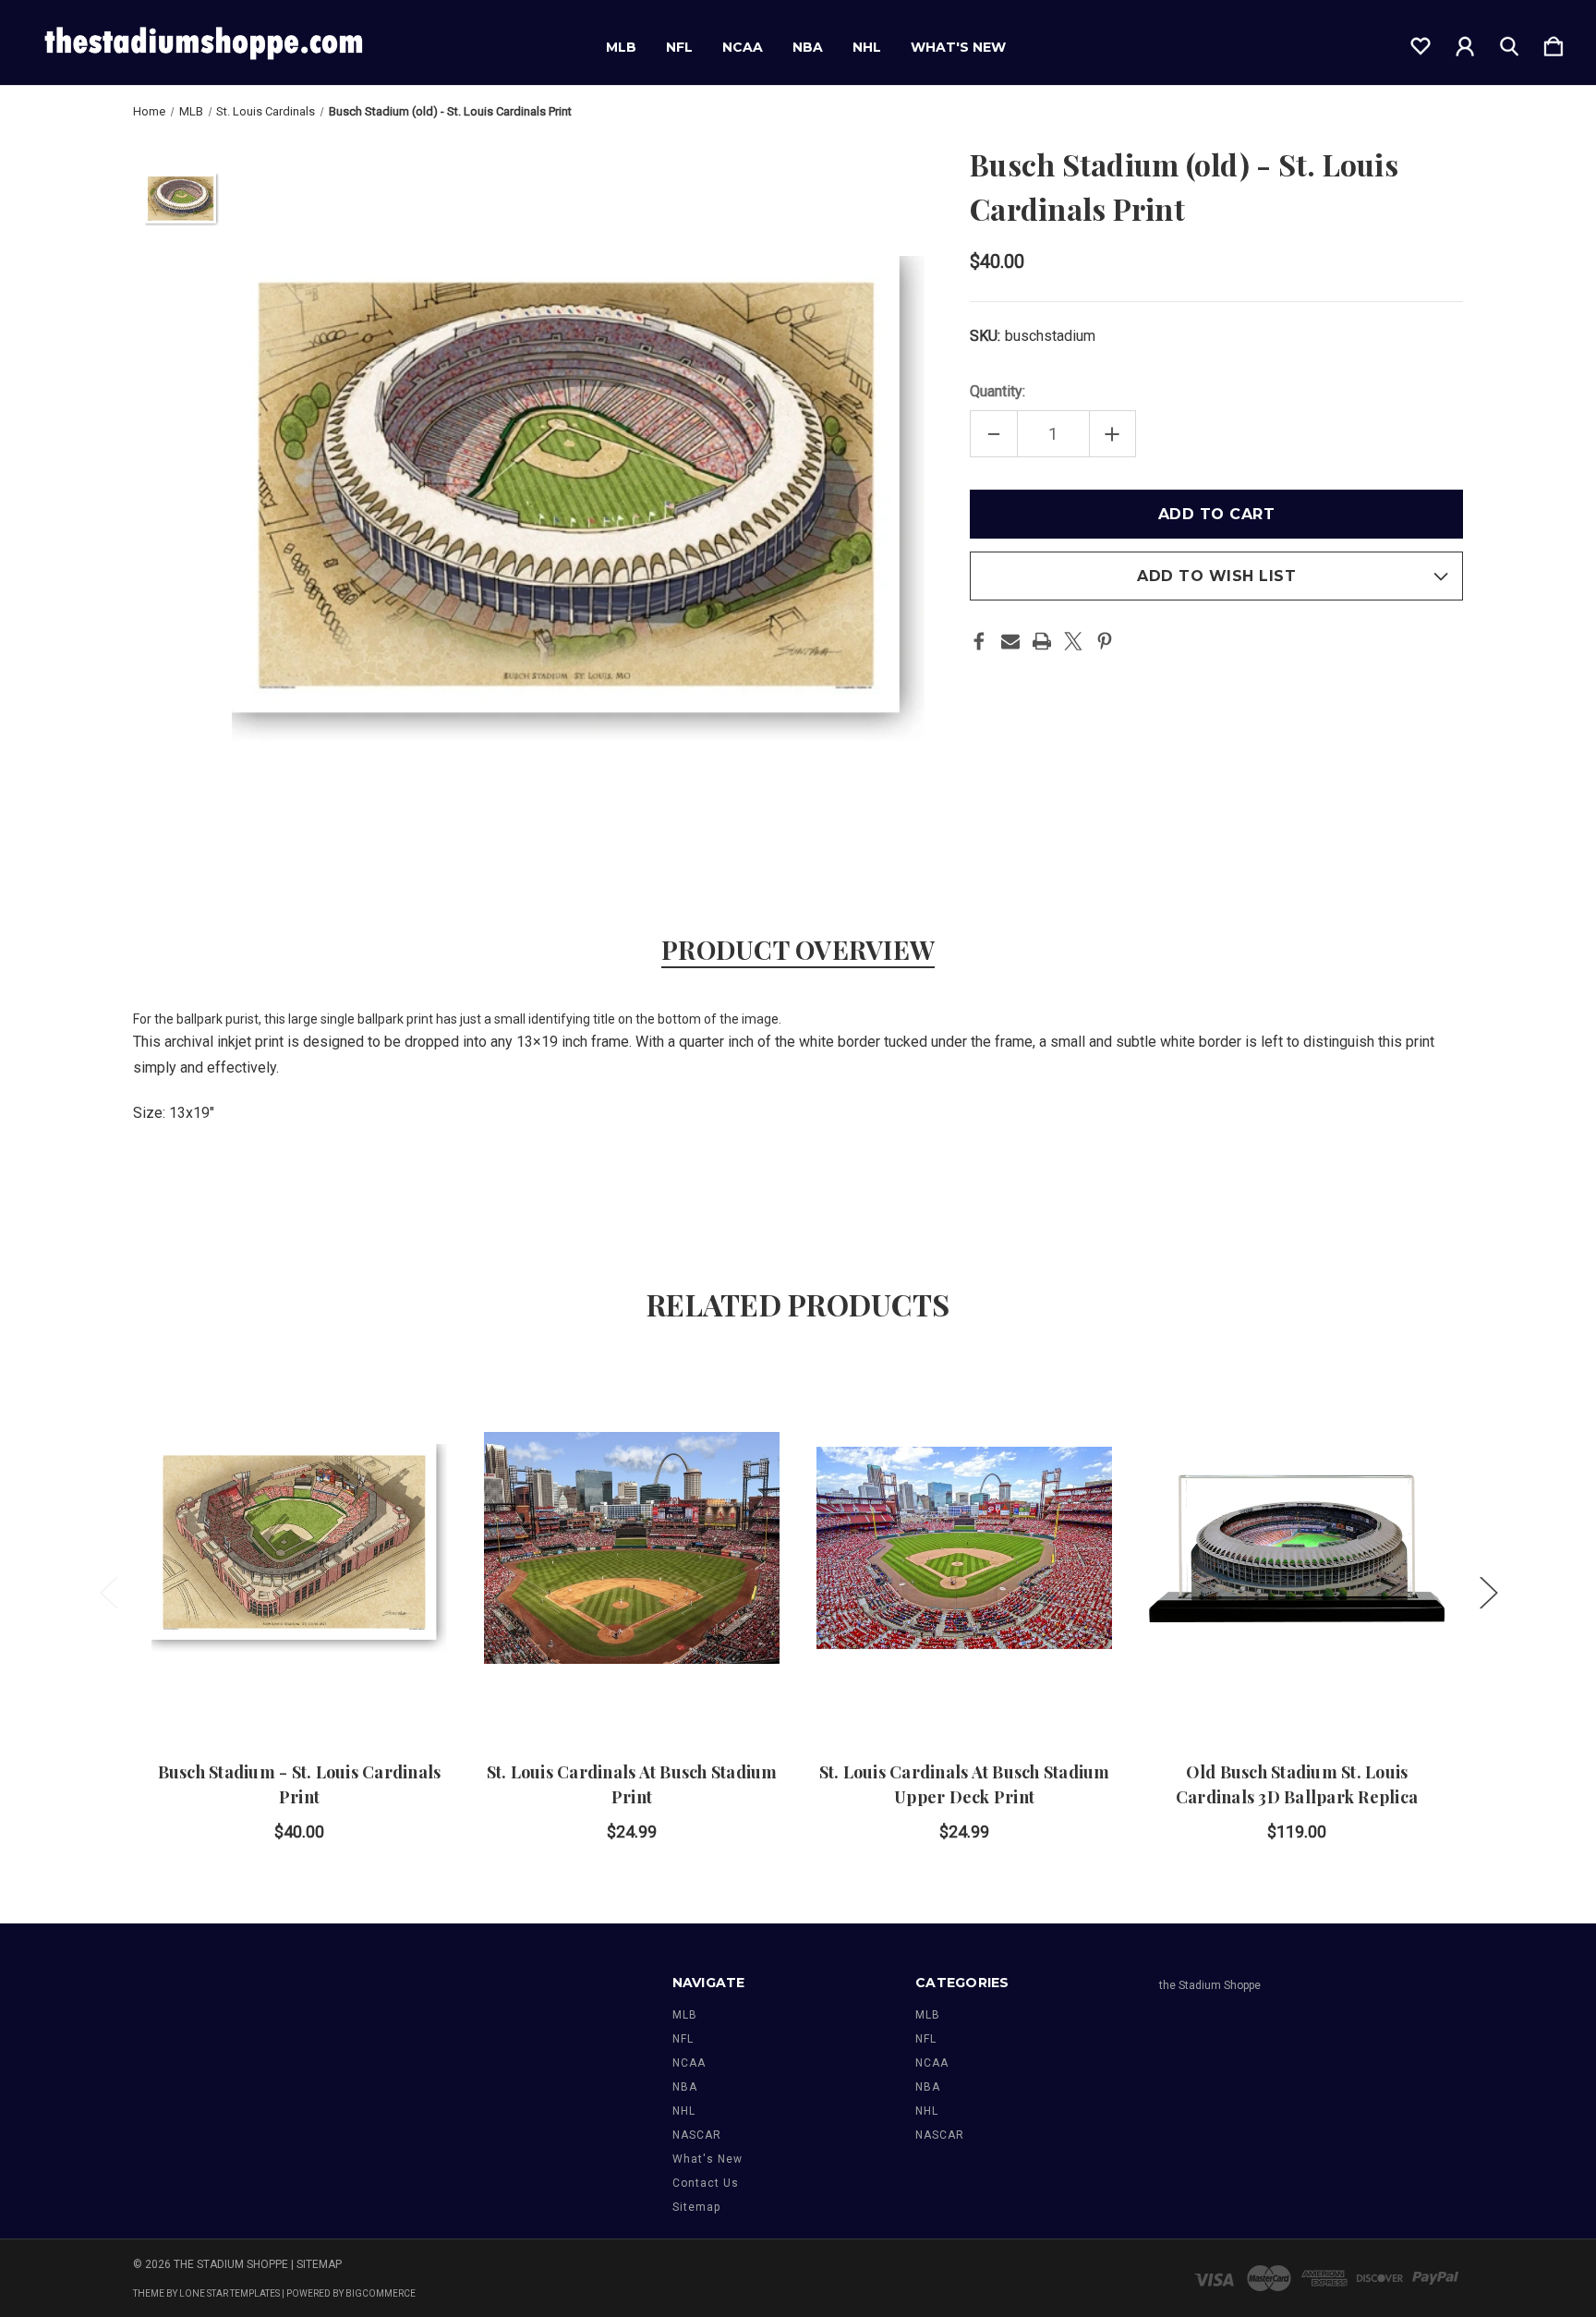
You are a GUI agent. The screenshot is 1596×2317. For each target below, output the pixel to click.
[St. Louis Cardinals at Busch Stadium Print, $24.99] (632, 1548)
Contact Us (706, 2183)
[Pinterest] (1105, 641)
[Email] (1010, 641)
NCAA (743, 47)
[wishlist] (1421, 42)
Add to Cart (299, 1685)
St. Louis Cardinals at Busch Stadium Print (632, 1784)
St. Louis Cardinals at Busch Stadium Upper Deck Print (965, 1784)
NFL (679, 47)
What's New (958, 47)
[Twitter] (1073, 641)
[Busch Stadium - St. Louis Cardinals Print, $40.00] (299, 1548)
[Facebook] (979, 641)
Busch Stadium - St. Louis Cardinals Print (300, 1784)
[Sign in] (1465, 42)
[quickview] (410, 1442)
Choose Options (632, 1685)
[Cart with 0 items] (1554, 42)
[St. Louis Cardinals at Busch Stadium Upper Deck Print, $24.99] (964, 1548)
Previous (108, 1592)
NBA (808, 47)
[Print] (1042, 641)
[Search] (1509, 42)
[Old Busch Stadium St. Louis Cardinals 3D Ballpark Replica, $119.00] (1297, 1548)
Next (1488, 1592)
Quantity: (997, 391)
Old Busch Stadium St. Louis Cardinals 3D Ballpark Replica (1297, 1784)
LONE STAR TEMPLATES (230, 2293)
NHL (867, 47)
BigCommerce (381, 2293)
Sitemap (696, 2207)
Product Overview (798, 949)
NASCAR (697, 2135)
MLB (621, 47)
